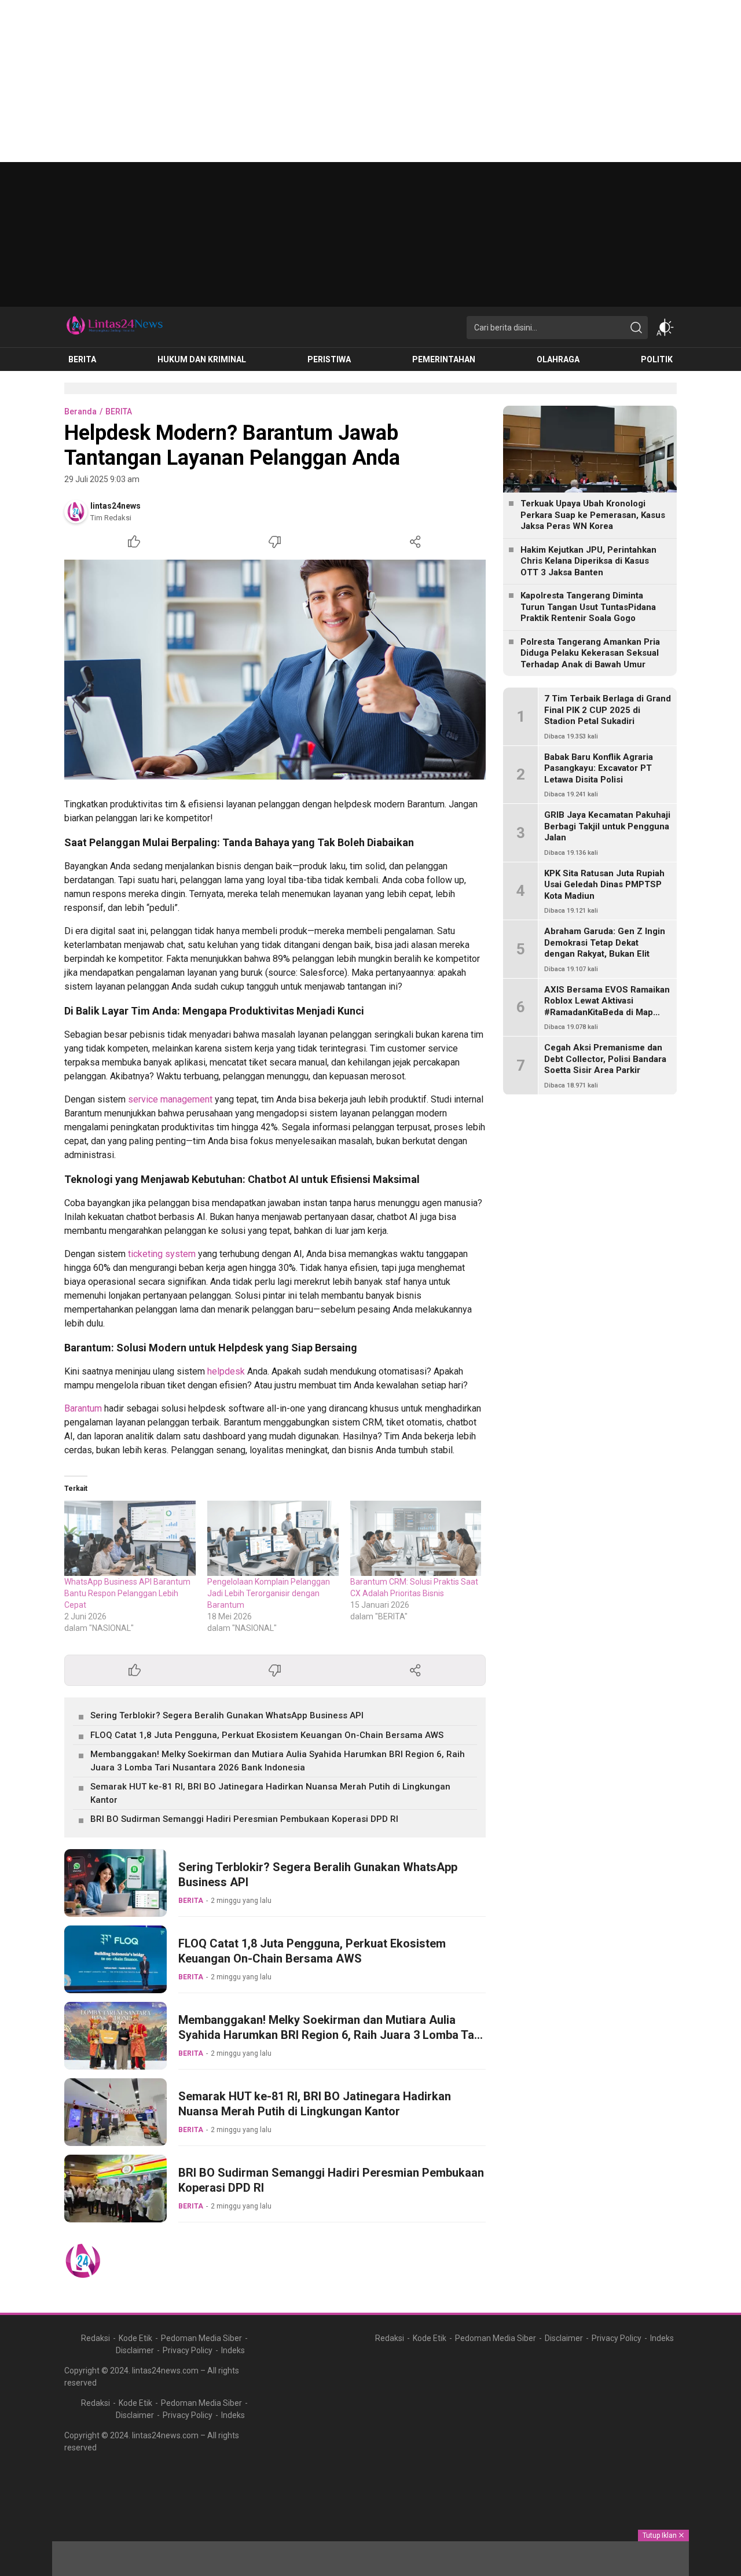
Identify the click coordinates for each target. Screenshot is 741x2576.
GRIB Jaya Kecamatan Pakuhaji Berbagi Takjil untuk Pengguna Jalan (607, 826)
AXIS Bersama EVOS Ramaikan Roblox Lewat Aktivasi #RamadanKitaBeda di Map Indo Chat (607, 1007)
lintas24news (115, 506)
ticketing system (162, 1254)
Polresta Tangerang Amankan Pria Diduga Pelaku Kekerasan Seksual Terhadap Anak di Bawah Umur (590, 653)
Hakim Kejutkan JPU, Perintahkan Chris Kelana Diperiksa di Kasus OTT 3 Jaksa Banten (588, 561)
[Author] (76, 512)
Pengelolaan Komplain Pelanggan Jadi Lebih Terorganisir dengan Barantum (269, 1593)
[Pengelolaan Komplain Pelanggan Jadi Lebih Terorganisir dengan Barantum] (273, 1538)
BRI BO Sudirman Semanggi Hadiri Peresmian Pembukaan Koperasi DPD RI (244, 1819)
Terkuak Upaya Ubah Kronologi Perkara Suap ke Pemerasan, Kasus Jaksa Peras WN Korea (593, 515)
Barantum (83, 1408)
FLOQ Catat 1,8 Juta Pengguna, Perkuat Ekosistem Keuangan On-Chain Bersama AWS (267, 1735)
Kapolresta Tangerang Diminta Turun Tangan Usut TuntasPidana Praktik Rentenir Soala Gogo (588, 607)
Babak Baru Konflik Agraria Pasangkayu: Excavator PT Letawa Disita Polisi (599, 768)
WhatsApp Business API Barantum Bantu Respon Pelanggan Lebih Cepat (127, 1593)
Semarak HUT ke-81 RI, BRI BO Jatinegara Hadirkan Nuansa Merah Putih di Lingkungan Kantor (270, 1793)
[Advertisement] (347, 81)
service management (170, 1099)
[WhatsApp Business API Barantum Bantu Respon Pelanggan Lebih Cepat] (130, 1538)
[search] (636, 328)
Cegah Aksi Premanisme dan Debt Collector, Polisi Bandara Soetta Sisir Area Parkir (605, 1059)
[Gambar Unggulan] (275, 670)
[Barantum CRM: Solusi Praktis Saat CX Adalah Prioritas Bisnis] (416, 1538)
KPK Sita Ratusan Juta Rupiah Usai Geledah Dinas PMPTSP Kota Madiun (604, 885)
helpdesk (226, 1371)
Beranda (80, 411)
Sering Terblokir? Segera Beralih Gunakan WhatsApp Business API (227, 1715)
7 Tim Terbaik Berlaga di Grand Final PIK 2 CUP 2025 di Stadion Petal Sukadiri (608, 710)
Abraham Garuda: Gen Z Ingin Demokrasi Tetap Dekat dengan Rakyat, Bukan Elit (605, 942)
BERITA (119, 411)
